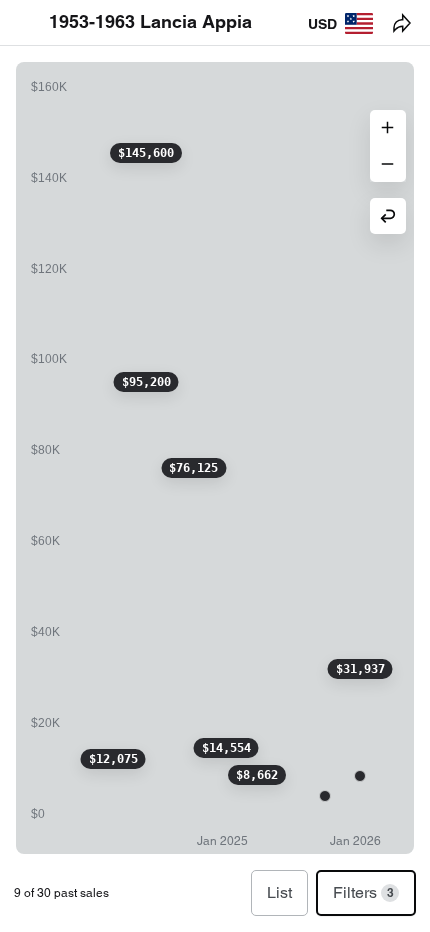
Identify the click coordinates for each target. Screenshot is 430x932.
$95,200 (146, 382)
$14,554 (226, 748)
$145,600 (146, 153)
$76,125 (193, 468)
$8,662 (257, 775)
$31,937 (360, 669)
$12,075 (113, 759)
